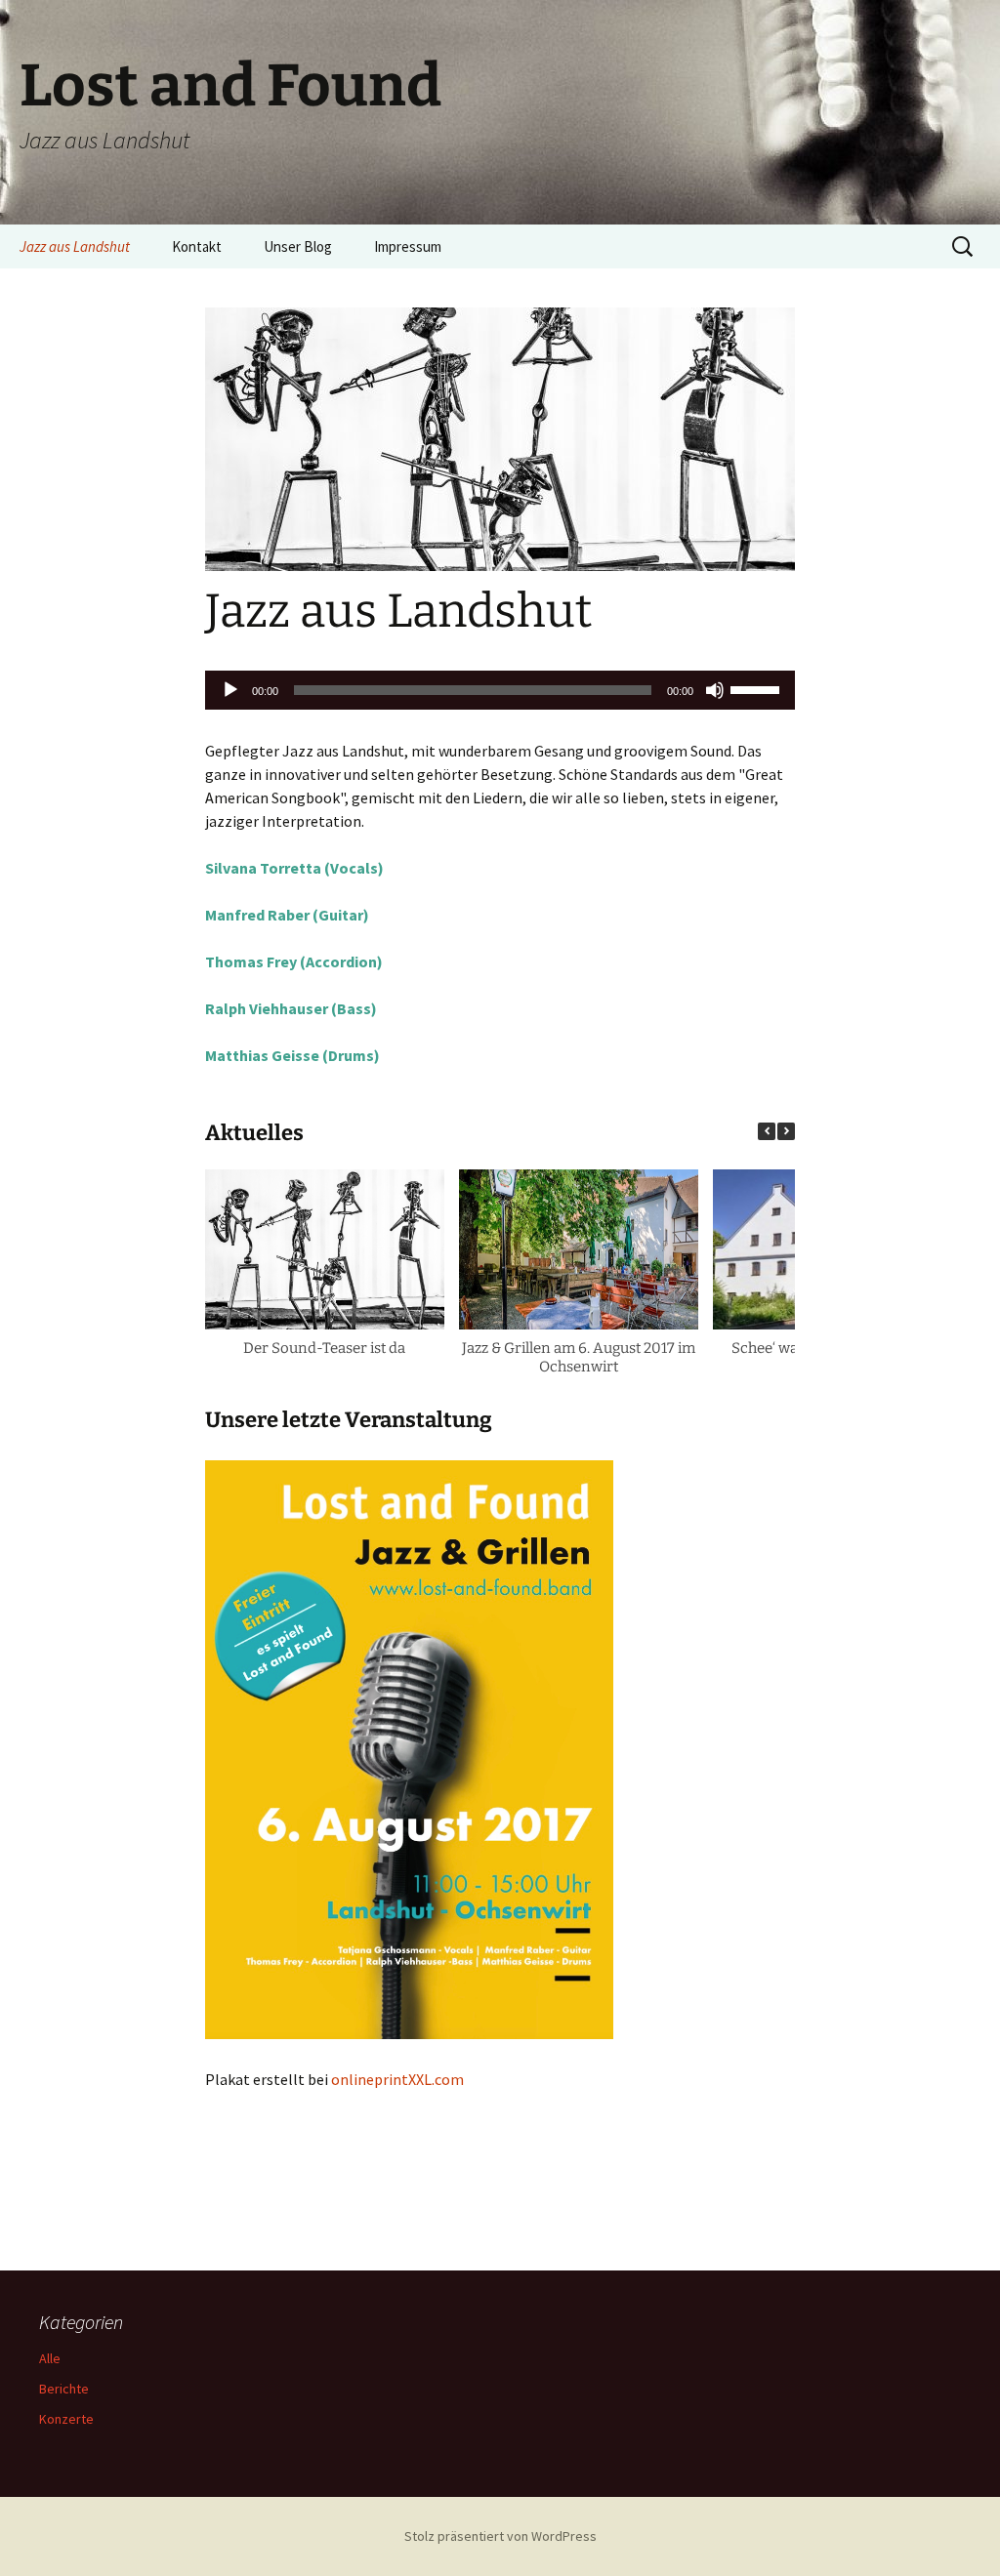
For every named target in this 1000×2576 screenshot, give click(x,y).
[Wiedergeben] (230, 690)
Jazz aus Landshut (75, 246)
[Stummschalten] (715, 690)
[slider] (758, 688)
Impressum (408, 246)
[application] (500, 690)
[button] (786, 1131)
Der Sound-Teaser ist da (324, 1348)
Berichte (64, 2389)
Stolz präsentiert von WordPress (500, 2536)
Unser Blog (298, 246)
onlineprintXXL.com (397, 2079)
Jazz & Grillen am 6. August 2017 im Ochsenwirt (579, 1358)
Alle (50, 2358)
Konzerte (66, 2419)
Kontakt (197, 246)
